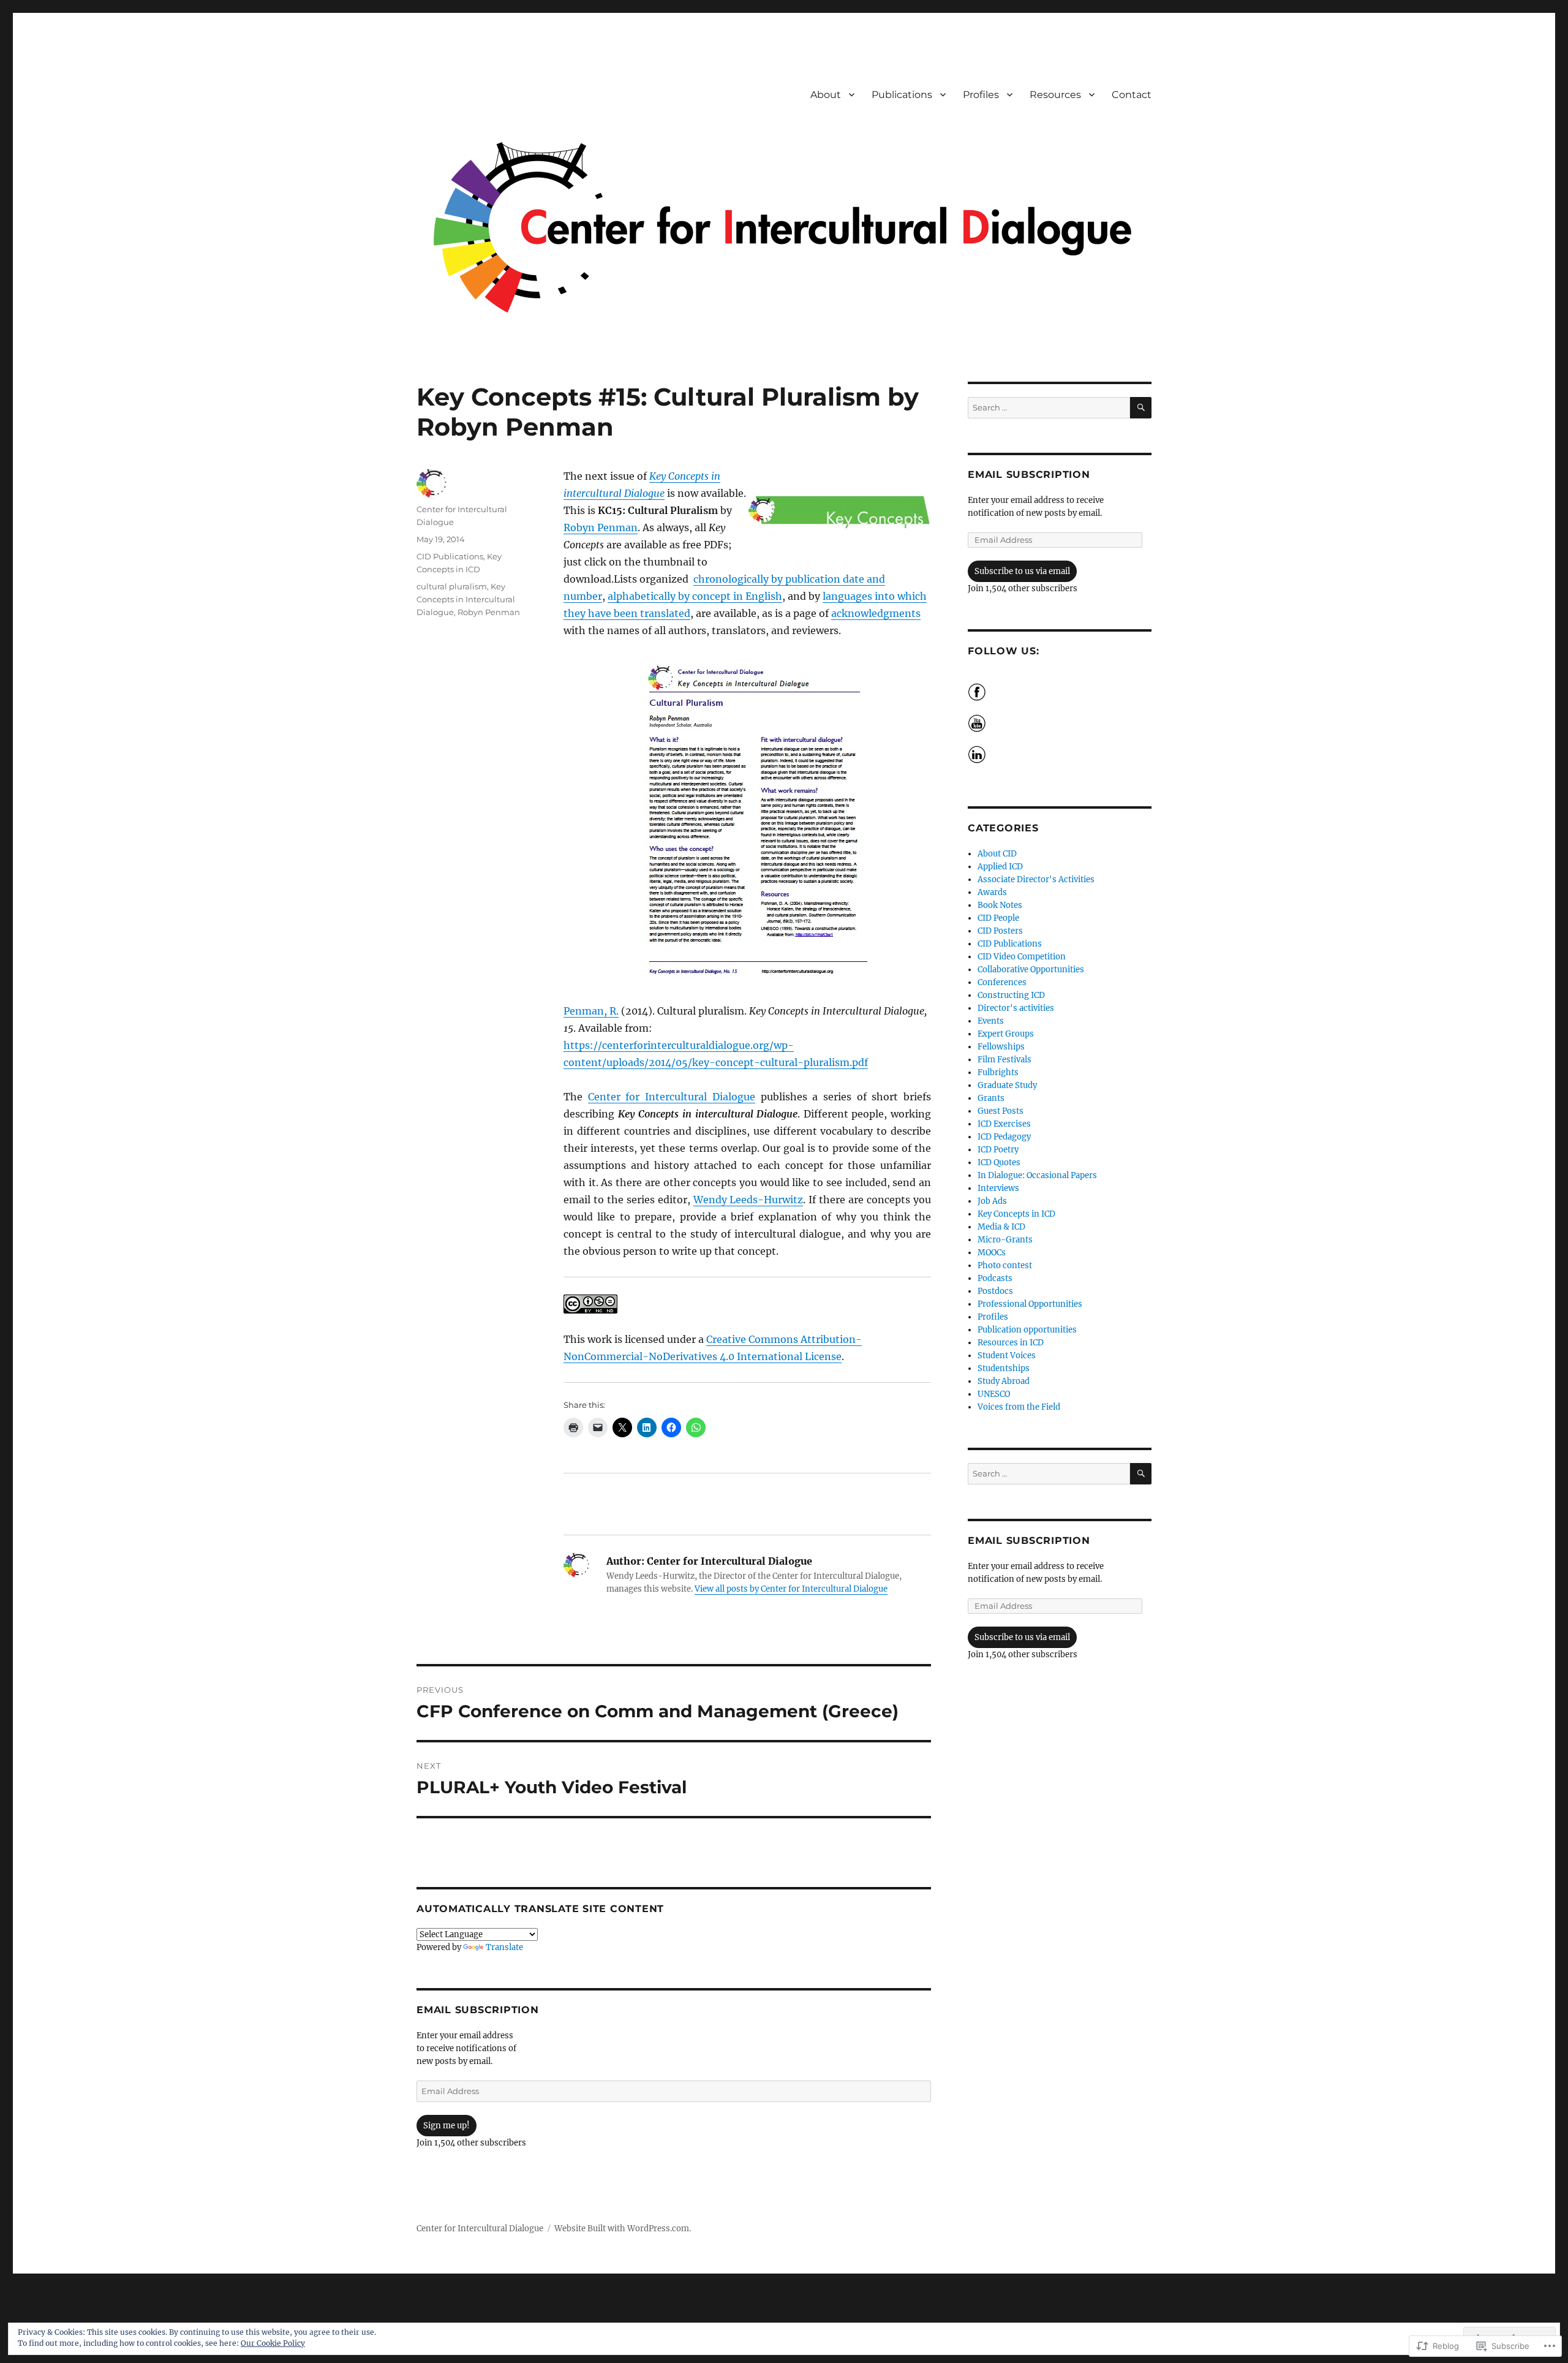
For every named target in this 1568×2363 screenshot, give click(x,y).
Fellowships (1001, 1047)
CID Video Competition (1022, 957)
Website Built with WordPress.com (622, 2229)
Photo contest (1005, 1265)
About (826, 95)
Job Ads (992, 1201)
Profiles (981, 95)
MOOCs (992, 1253)
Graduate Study (1007, 1085)
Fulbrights (998, 1072)
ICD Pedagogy (1004, 1137)
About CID (997, 854)
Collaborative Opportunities (1031, 970)
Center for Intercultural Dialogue (672, 1097)
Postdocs (995, 1291)
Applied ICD (1000, 867)
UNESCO (994, 1394)
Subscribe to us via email (1022, 571)
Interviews (998, 1188)
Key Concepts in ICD (1016, 1214)
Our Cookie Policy (273, 2343)
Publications (902, 95)
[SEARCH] (1141, 408)
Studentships (1004, 1368)
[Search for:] (1049, 408)
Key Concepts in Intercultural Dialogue (466, 599)
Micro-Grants (1005, 1240)
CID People (998, 918)
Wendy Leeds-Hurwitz (748, 1200)
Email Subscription (478, 2010)
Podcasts (995, 1278)
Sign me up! (447, 2126)
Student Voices (1007, 1355)
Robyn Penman (601, 527)
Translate (504, 1947)
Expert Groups (1006, 1034)
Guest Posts (1001, 1111)
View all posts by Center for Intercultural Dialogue (791, 1589)
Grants (991, 1098)
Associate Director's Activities (1036, 879)
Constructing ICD (1011, 995)
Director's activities (1016, 1008)
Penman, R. (591, 1011)
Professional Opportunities (1030, 1304)
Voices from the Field (1019, 1407)
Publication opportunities (1027, 1330)
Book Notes (1000, 905)
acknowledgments (876, 613)
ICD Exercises (1004, 1124)
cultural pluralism (452, 586)
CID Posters (1000, 931)
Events (991, 1021)
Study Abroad (1004, 1381)
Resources (1055, 95)
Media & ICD (1001, 1227)
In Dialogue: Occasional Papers (1037, 1175)
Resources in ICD (1011, 1343)
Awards (992, 892)
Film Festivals (1005, 1060)
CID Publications (450, 556)
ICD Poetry (998, 1150)
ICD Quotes (999, 1163)
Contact (1132, 95)
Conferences (1002, 982)
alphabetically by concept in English (695, 596)
